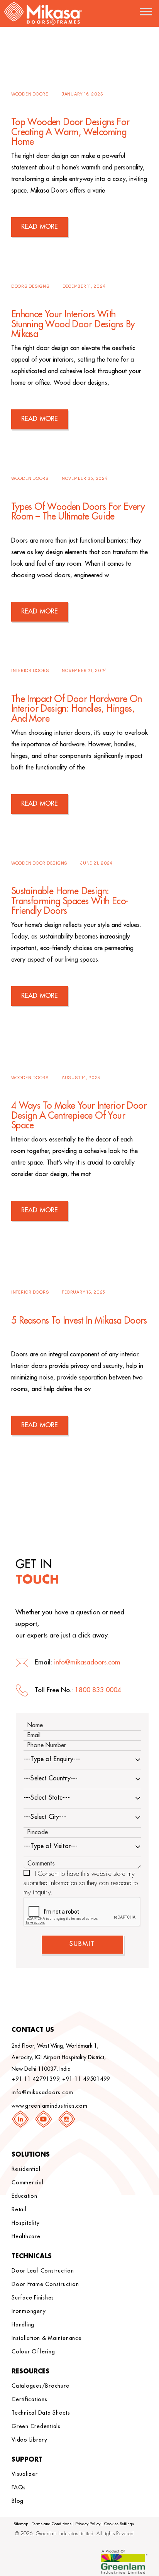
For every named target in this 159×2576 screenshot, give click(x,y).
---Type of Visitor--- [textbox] (51, 1846)
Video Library (30, 2440)
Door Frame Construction (45, 2284)
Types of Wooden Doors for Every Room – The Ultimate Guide (78, 512)
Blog (18, 2501)
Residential (26, 2169)
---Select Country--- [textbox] (51, 1778)
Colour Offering (33, 2351)
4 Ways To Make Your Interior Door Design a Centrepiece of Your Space (79, 1115)
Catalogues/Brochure (40, 2386)
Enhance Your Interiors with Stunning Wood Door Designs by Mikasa (73, 324)
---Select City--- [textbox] (45, 1817)
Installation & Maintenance (47, 2338)
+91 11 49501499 (86, 2079)
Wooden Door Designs (39, 863)
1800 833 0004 (98, 1690)
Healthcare (26, 2236)
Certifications (30, 2399)
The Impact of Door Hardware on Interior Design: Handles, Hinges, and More (77, 709)
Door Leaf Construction (43, 2271)
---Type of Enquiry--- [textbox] (52, 1759)
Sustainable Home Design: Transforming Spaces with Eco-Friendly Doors (70, 901)
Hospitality (25, 2223)
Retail (19, 2209)
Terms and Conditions (52, 2524)
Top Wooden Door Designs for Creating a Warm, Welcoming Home (70, 132)
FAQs (19, 2487)
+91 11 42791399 (36, 2079)
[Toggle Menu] (146, 11)
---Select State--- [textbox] (47, 1798)
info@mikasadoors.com (87, 1662)
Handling (23, 2325)
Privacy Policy (88, 2524)
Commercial (28, 2182)
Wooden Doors (30, 94)
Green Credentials (36, 2426)
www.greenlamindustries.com (50, 2106)
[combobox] (82, 1760)
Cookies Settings (119, 2524)
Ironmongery (29, 2311)
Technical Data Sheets (41, 2413)
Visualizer (25, 2474)
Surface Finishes (33, 2298)
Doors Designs (30, 286)
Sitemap (21, 2524)
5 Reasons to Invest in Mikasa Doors (79, 1321)
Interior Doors (30, 671)
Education (25, 2196)
